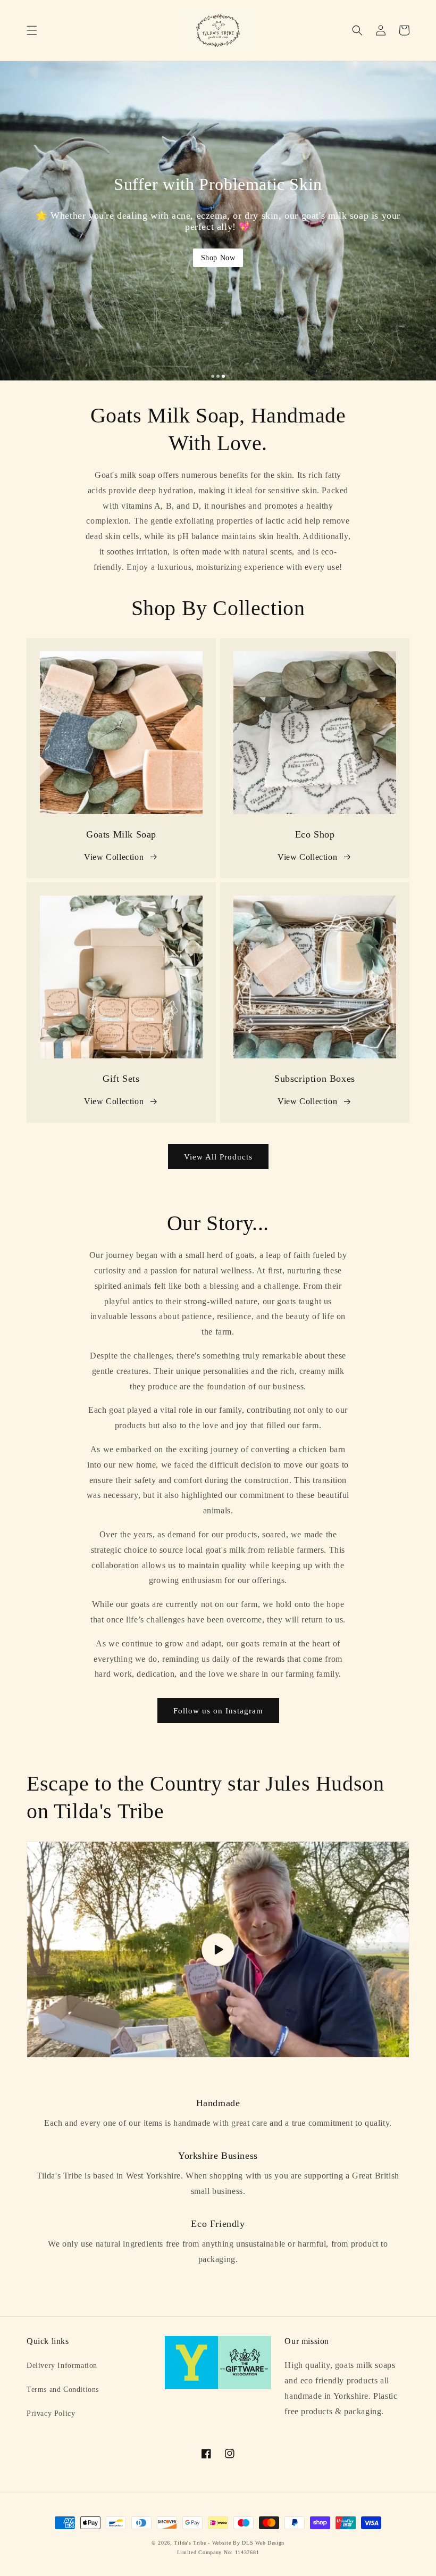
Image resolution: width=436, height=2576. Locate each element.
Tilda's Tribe (190, 2543)
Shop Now (218, 258)
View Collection (114, 857)
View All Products (218, 1157)
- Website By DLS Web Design (246, 2543)
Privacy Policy (51, 2413)
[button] (32, 30)
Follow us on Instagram (218, 1711)
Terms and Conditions (63, 2389)
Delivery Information (62, 2366)
